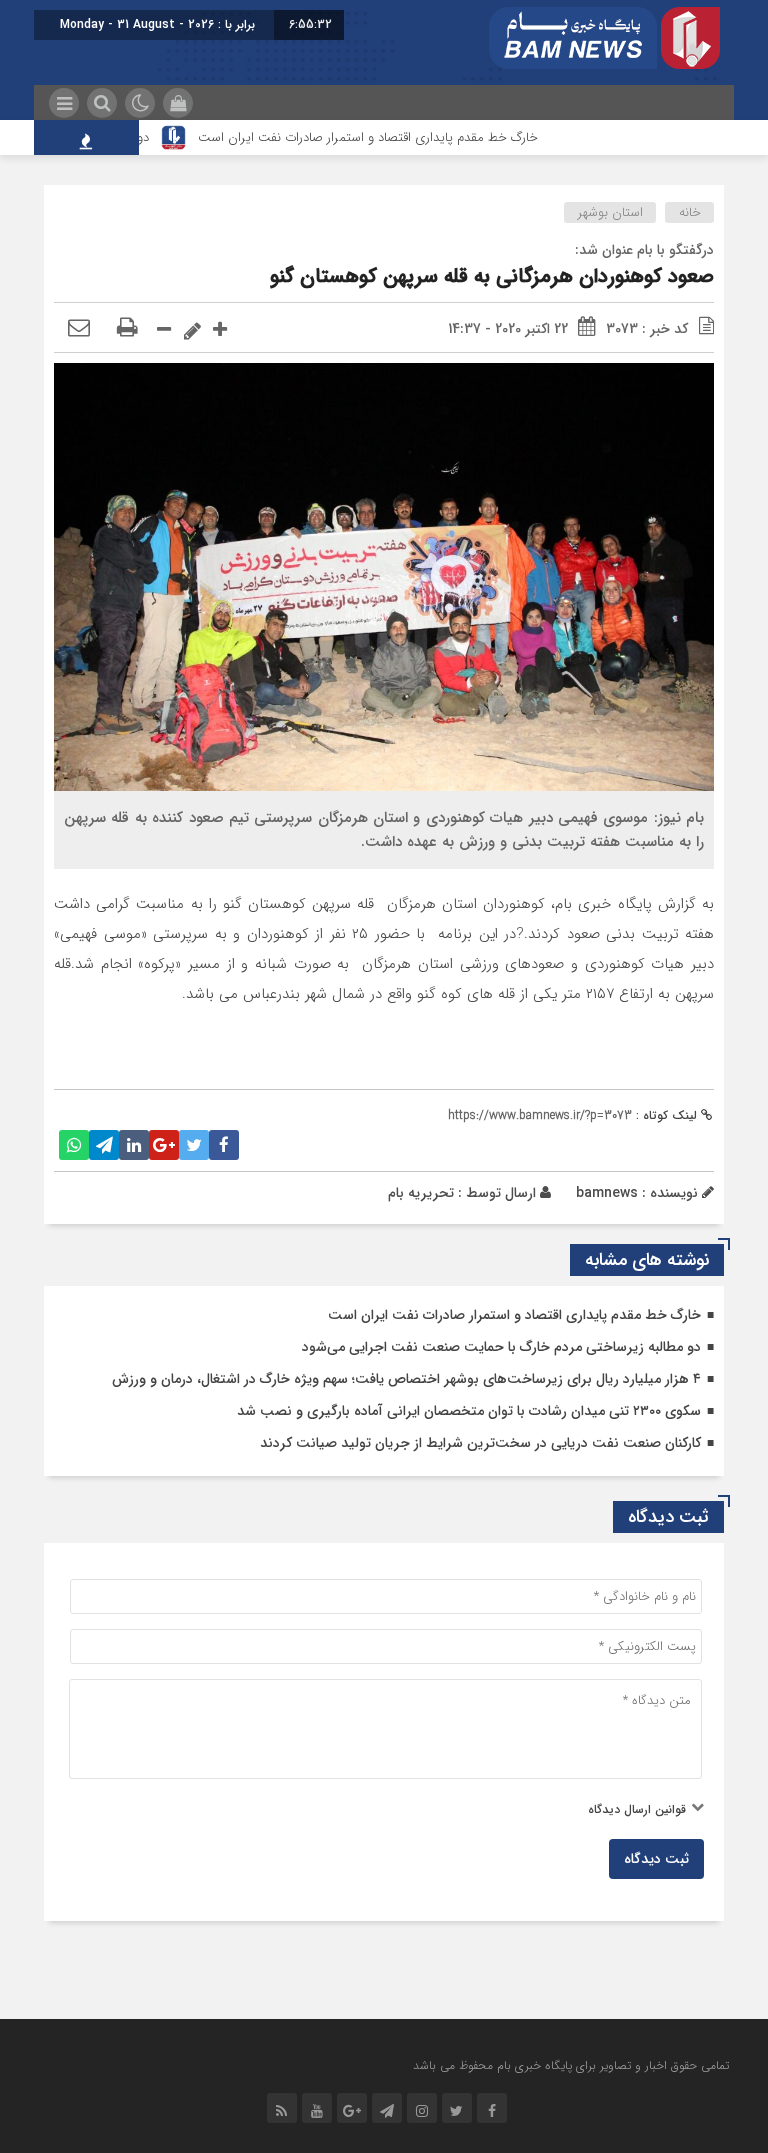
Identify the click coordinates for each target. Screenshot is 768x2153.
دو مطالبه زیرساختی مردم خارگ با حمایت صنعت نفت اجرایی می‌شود (501, 1347)
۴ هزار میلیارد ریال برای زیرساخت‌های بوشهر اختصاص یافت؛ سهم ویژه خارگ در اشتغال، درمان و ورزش (406, 1379)
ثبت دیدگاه (656, 1859)
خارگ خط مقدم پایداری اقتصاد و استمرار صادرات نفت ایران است (397, 137)
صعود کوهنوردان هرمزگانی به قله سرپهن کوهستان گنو (492, 276)
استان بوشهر (610, 212)
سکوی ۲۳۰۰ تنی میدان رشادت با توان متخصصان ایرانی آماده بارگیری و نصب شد (469, 1411)
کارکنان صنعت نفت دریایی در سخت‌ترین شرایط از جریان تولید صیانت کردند (480, 1443)
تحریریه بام (421, 1193)
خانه (690, 212)
